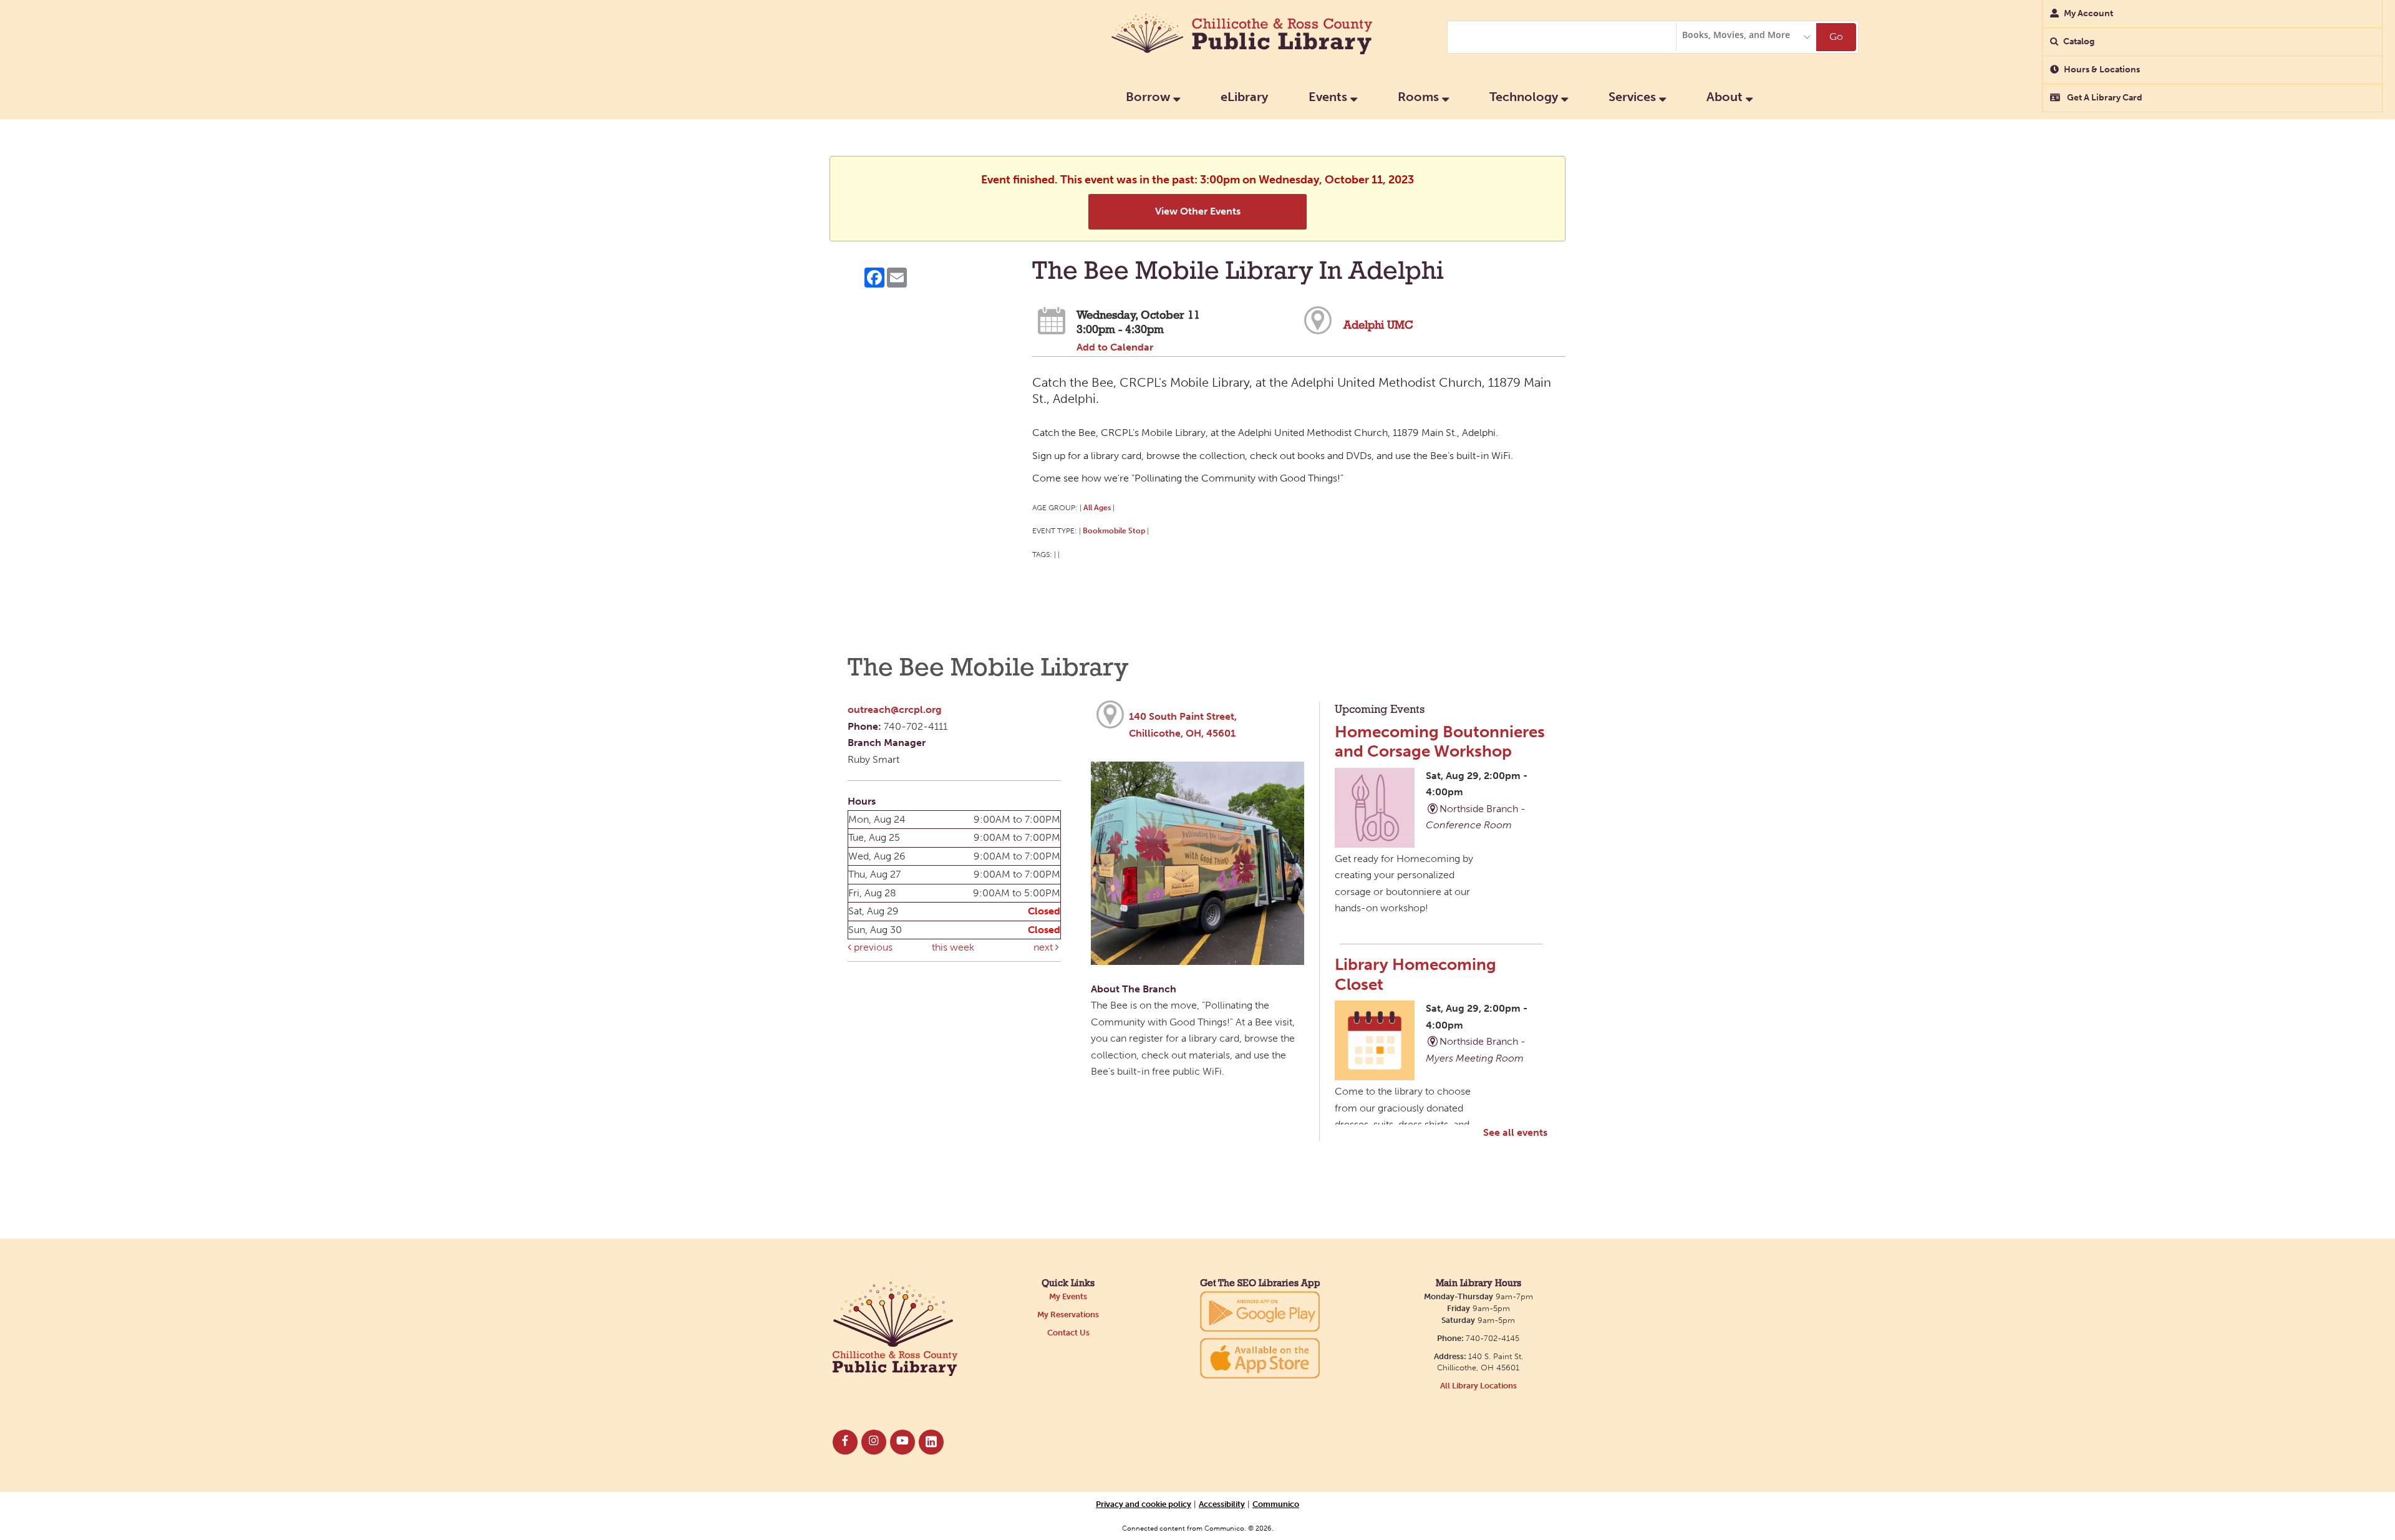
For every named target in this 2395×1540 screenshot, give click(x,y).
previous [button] (872, 947)
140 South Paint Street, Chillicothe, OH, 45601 (1183, 725)
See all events (1515, 1132)
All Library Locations (1478, 1386)
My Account (2088, 13)
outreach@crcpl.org (895, 709)
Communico (1276, 1504)
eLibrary (1244, 97)
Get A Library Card (2104, 98)
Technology (1525, 97)
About (1726, 97)
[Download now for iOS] (1260, 1358)
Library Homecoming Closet (1415, 974)
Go (1836, 36)
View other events (1198, 211)
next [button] (1044, 947)
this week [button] (953, 947)
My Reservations (1068, 1315)
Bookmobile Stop (1114, 530)
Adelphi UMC (1378, 326)
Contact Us (1068, 1333)
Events (1329, 97)
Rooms (1420, 97)
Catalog (2079, 41)
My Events (1068, 1296)
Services (1634, 97)
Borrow (1149, 97)
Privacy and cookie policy (1144, 1504)
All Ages (1097, 507)
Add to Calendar (1115, 347)
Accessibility (1222, 1504)
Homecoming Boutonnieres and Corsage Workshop (1440, 741)
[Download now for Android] (1260, 1311)
